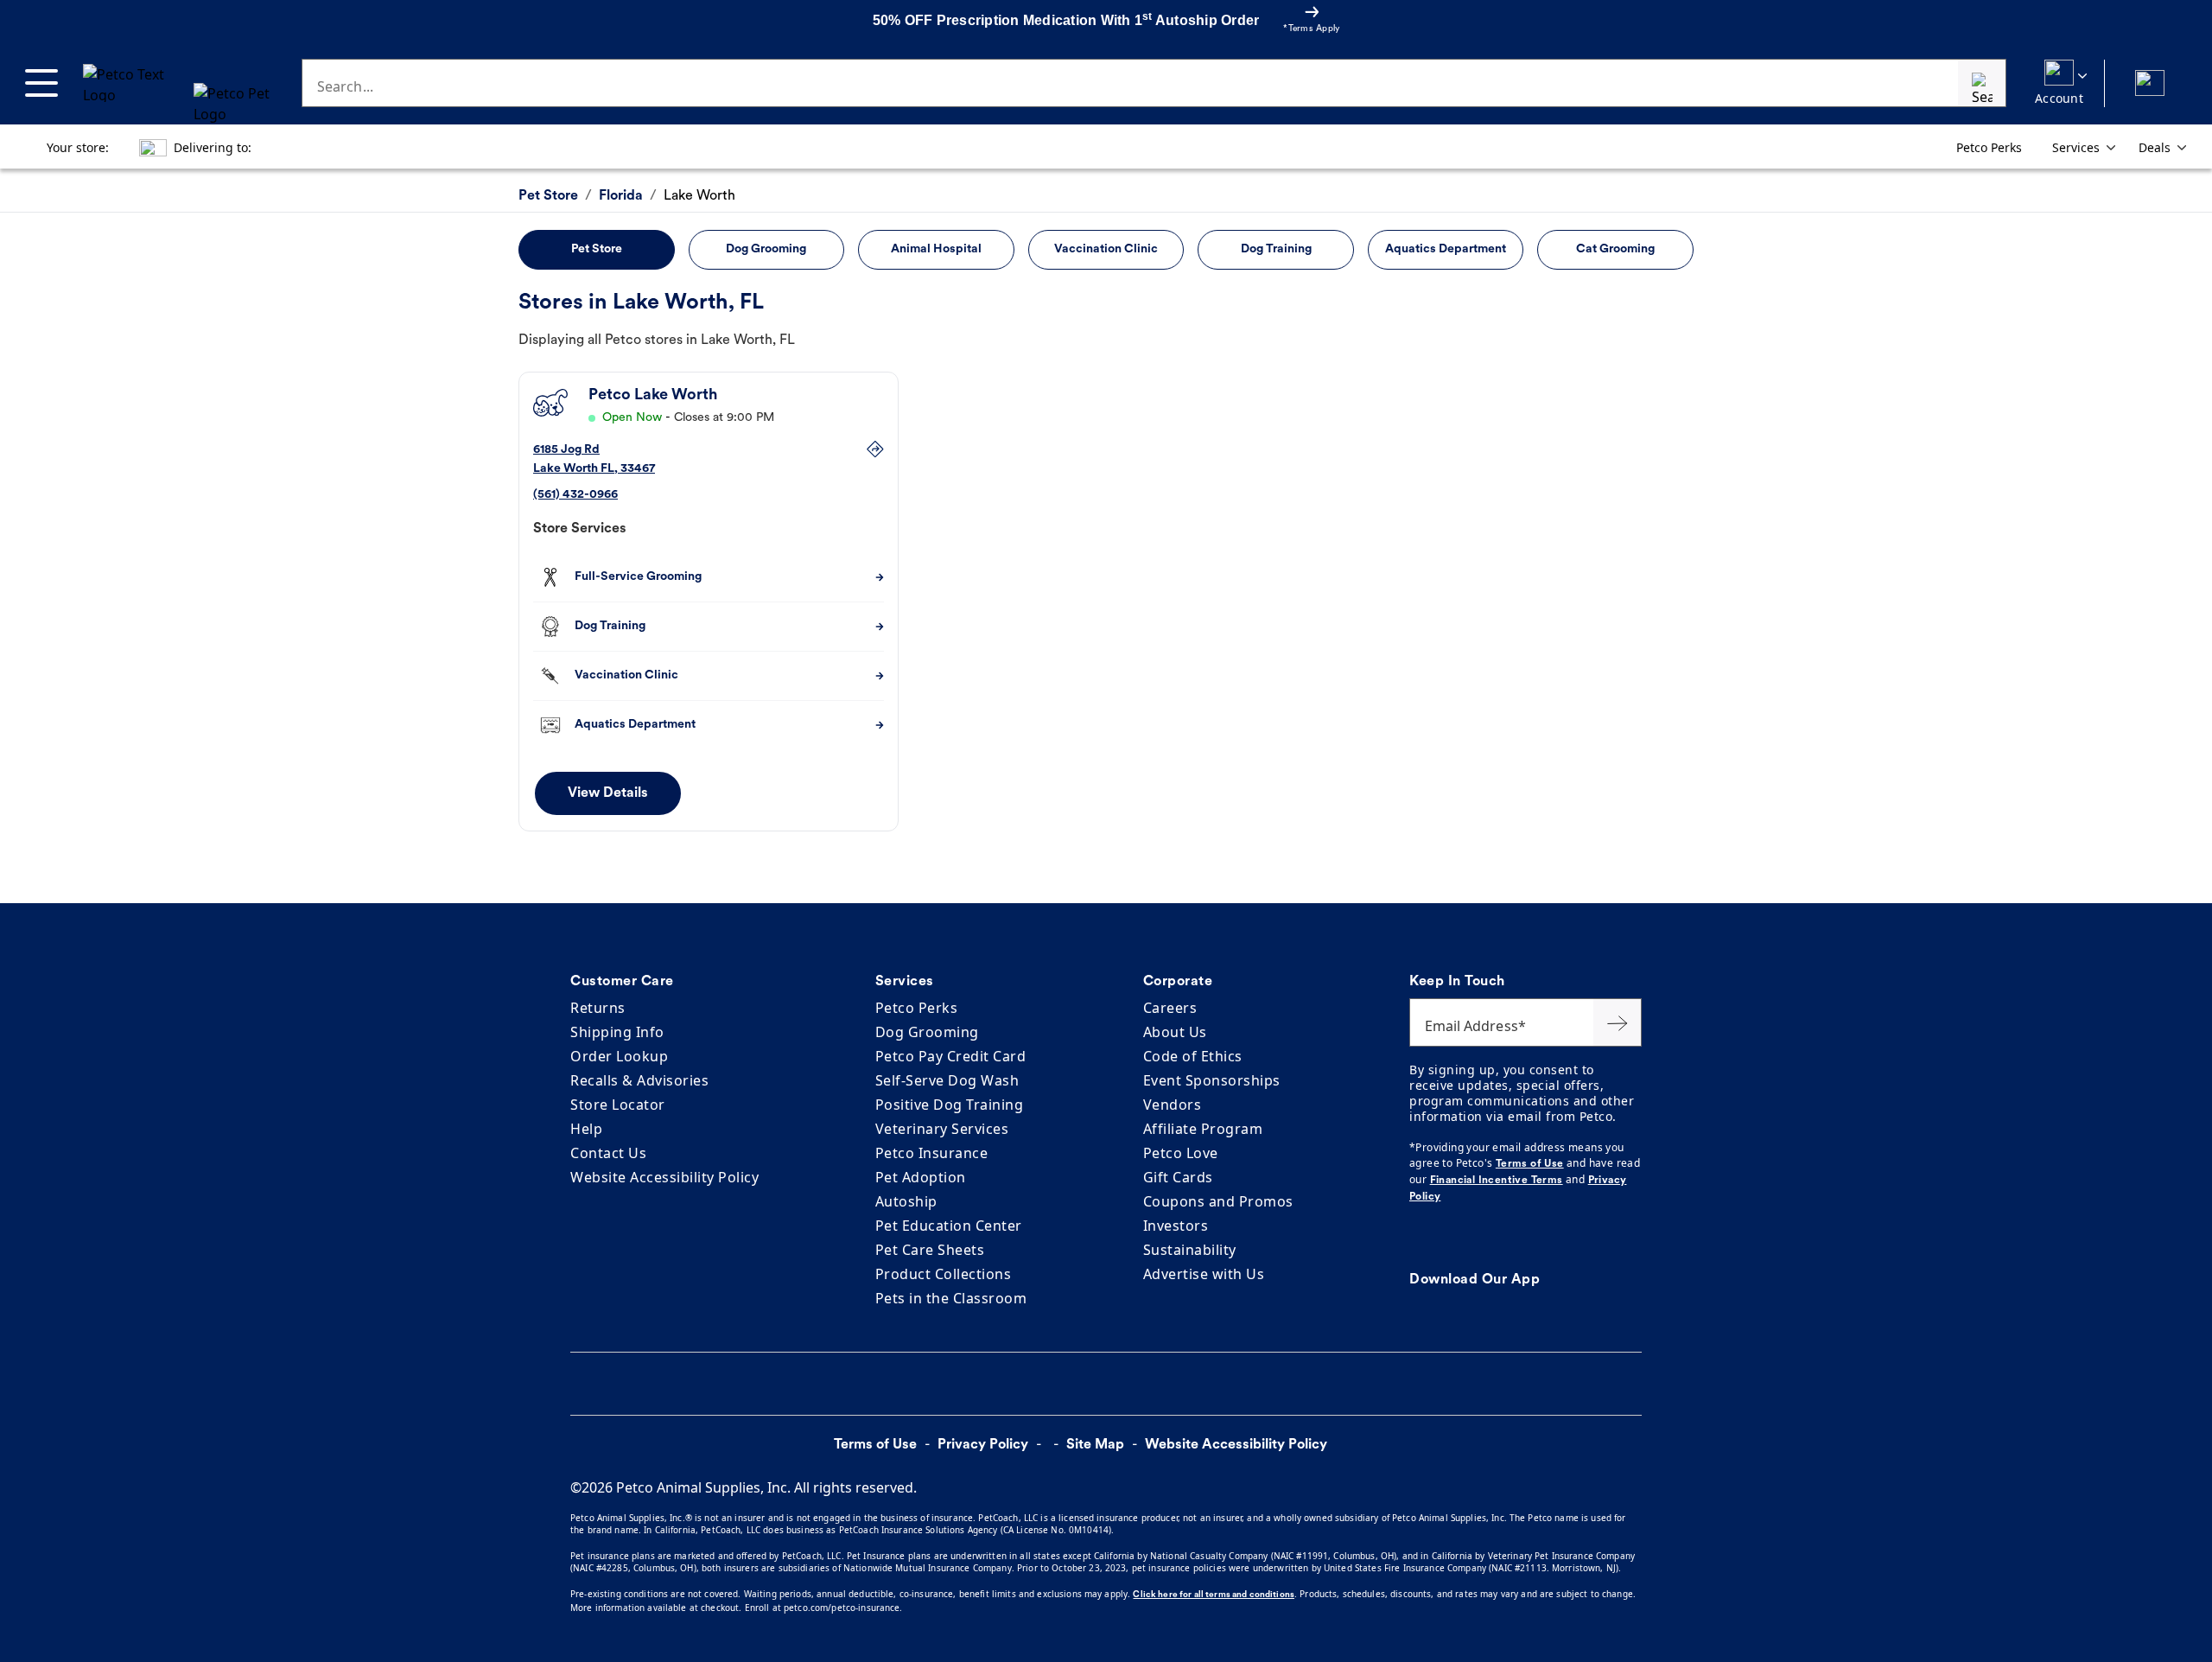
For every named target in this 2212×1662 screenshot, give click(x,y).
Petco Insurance (932, 1153)
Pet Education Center (949, 1226)
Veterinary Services (942, 1129)
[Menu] (41, 83)
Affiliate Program (1203, 1129)
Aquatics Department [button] (1446, 249)
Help (586, 1129)
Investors (1176, 1226)
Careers (1170, 1008)
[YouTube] (1452, 1238)
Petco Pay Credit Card (951, 1056)
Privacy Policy (983, 1445)
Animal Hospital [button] (936, 249)
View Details (608, 793)
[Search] (1982, 83)
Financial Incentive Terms (1497, 1181)
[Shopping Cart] (2150, 83)
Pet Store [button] (597, 249)
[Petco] (173, 83)
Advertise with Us (1204, 1274)
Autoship (906, 1201)
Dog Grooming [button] (766, 249)
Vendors (1173, 1105)
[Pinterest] (1432, 1238)
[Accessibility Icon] (1353, 1444)
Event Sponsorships (1212, 1080)
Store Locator (618, 1105)
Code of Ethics (1193, 1056)
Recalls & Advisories (639, 1080)
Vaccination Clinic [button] (1106, 249)
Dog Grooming (927, 1032)
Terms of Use (1530, 1164)
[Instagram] (1442, 1238)
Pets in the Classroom (951, 1298)
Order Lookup (619, 1056)
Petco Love (1181, 1153)
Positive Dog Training (950, 1105)
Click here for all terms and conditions (1213, 1595)
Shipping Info (617, 1032)
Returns (598, 1008)
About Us (1175, 1032)
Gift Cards (1178, 1177)
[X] (1421, 1238)
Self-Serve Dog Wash (947, 1080)
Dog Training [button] (1276, 249)
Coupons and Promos (1218, 1201)
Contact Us (608, 1153)
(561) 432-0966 (575, 495)
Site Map (1095, 1445)
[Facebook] (1411, 1238)
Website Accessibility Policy (664, 1177)
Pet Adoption (921, 1177)
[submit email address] (1618, 1022)
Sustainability (1190, 1250)
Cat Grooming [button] (1615, 249)
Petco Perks (917, 1008)
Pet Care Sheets (930, 1250)
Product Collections (944, 1274)
